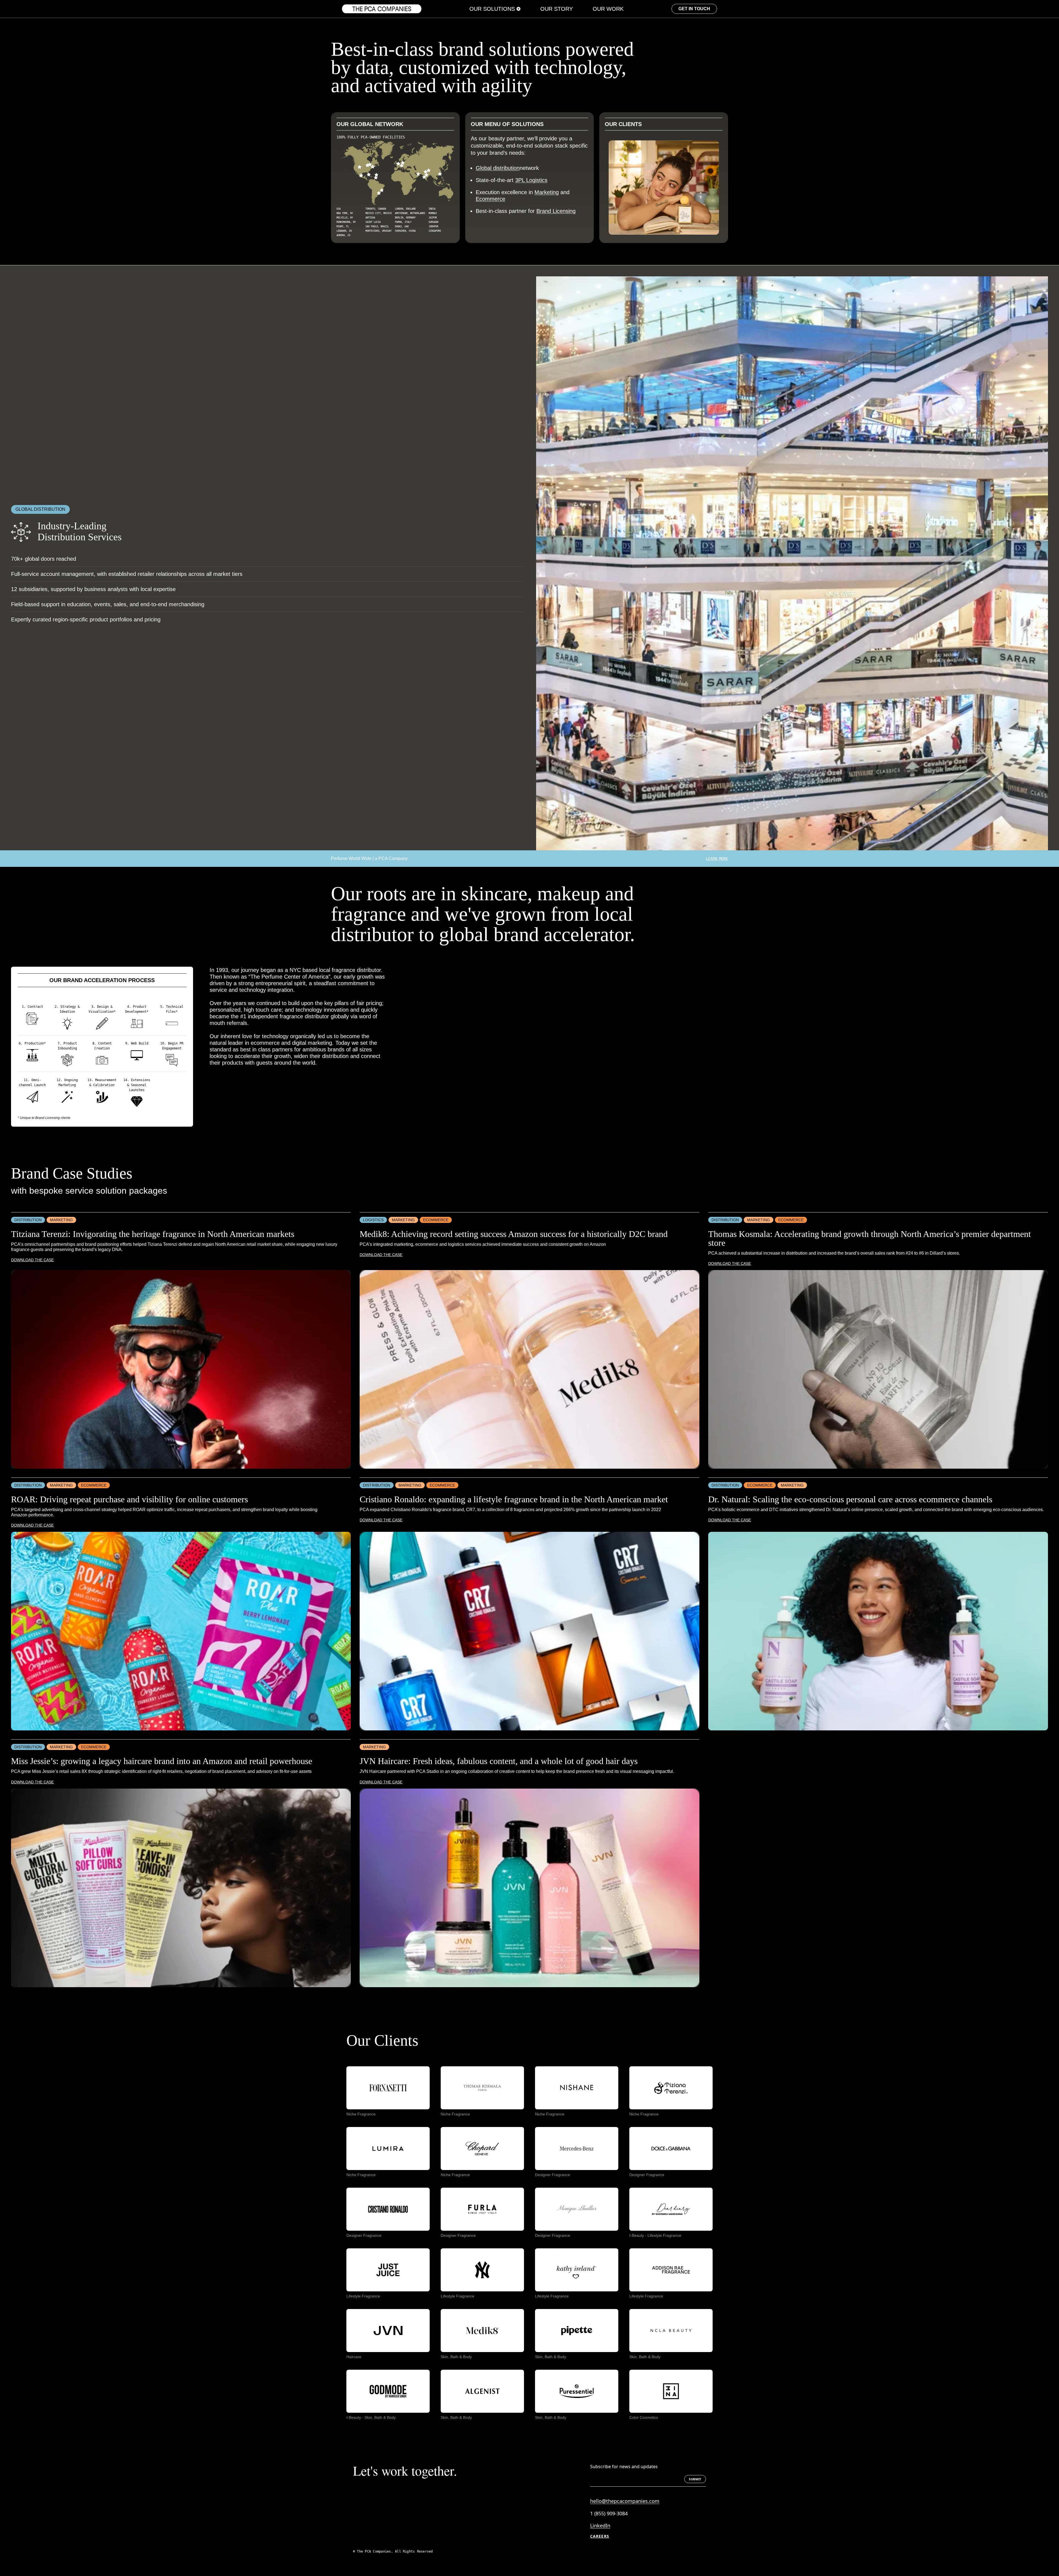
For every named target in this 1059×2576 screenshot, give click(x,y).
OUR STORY (557, 9)
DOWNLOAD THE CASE (32, 1260)
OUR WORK (608, 9)
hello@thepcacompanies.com (625, 2501)
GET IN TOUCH (694, 9)
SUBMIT (695, 2479)
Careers (600, 2536)
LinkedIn (600, 2526)
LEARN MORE (717, 859)
